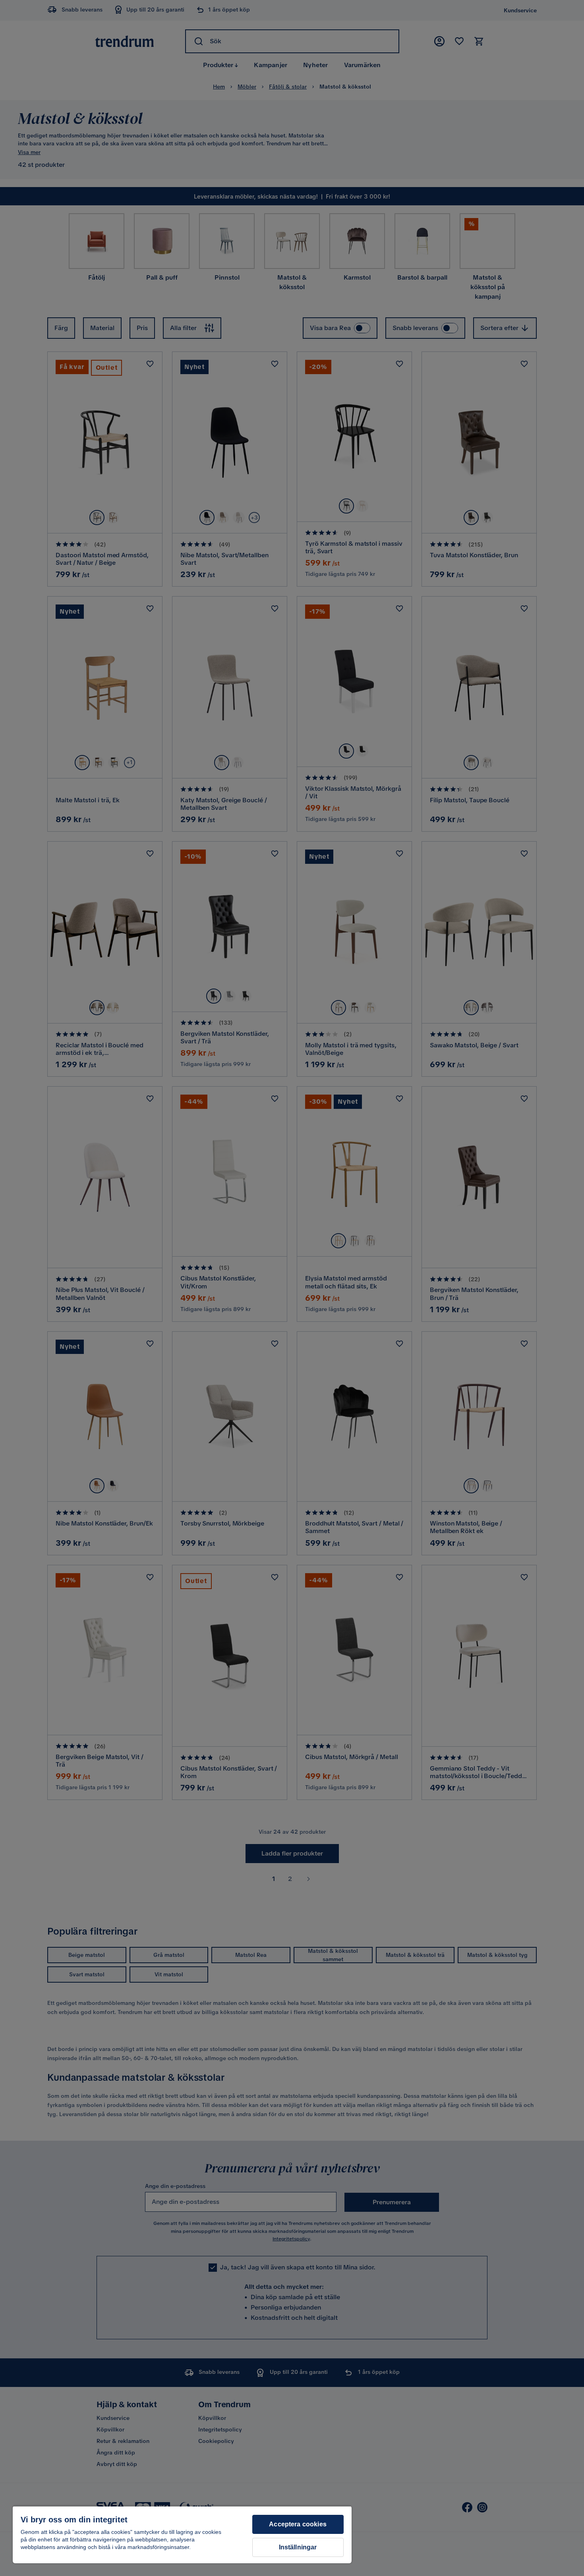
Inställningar (298, 2547)
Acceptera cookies (298, 2524)
